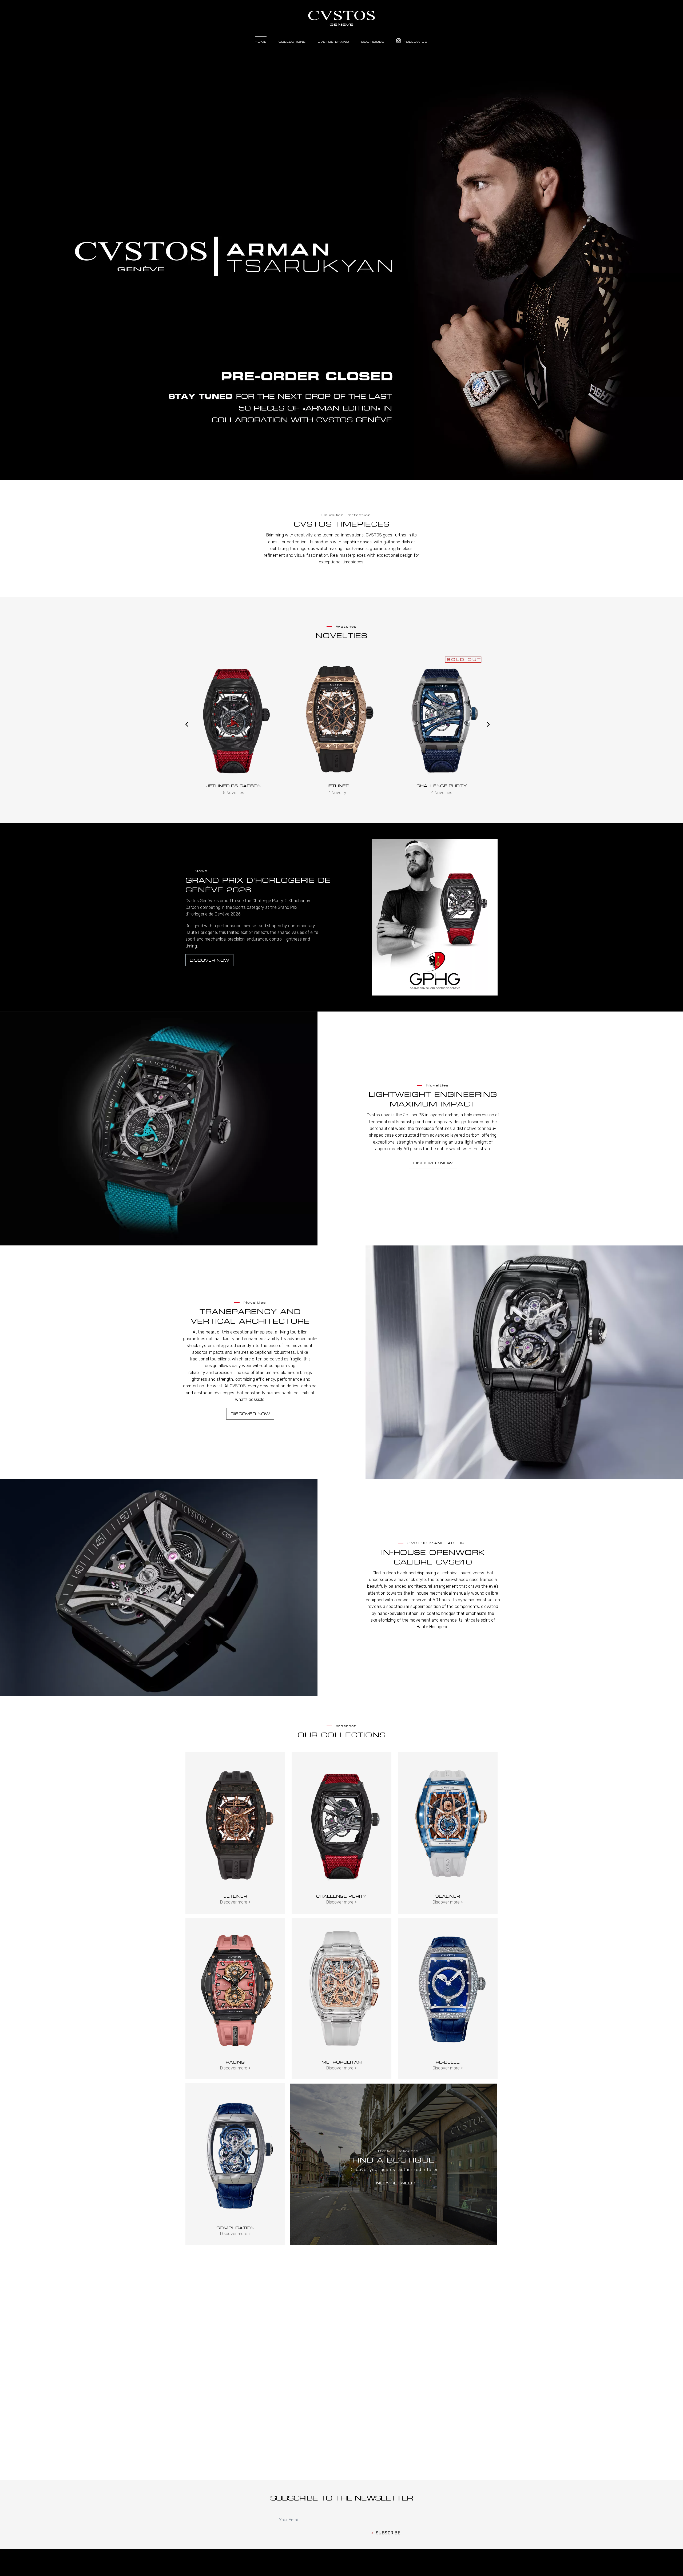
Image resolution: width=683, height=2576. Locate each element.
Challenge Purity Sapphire (442, 786)
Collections (292, 42)
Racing (235, 2062)
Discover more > (235, 1902)
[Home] (341, 15)
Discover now (209, 960)
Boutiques (373, 42)
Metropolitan (341, 2062)
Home (261, 42)
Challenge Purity (338, 786)
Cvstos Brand (333, 42)
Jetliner (233, 786)
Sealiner (448, 1896)
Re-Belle (448, 2062)
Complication (235, 2228)
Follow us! (415, 42)
